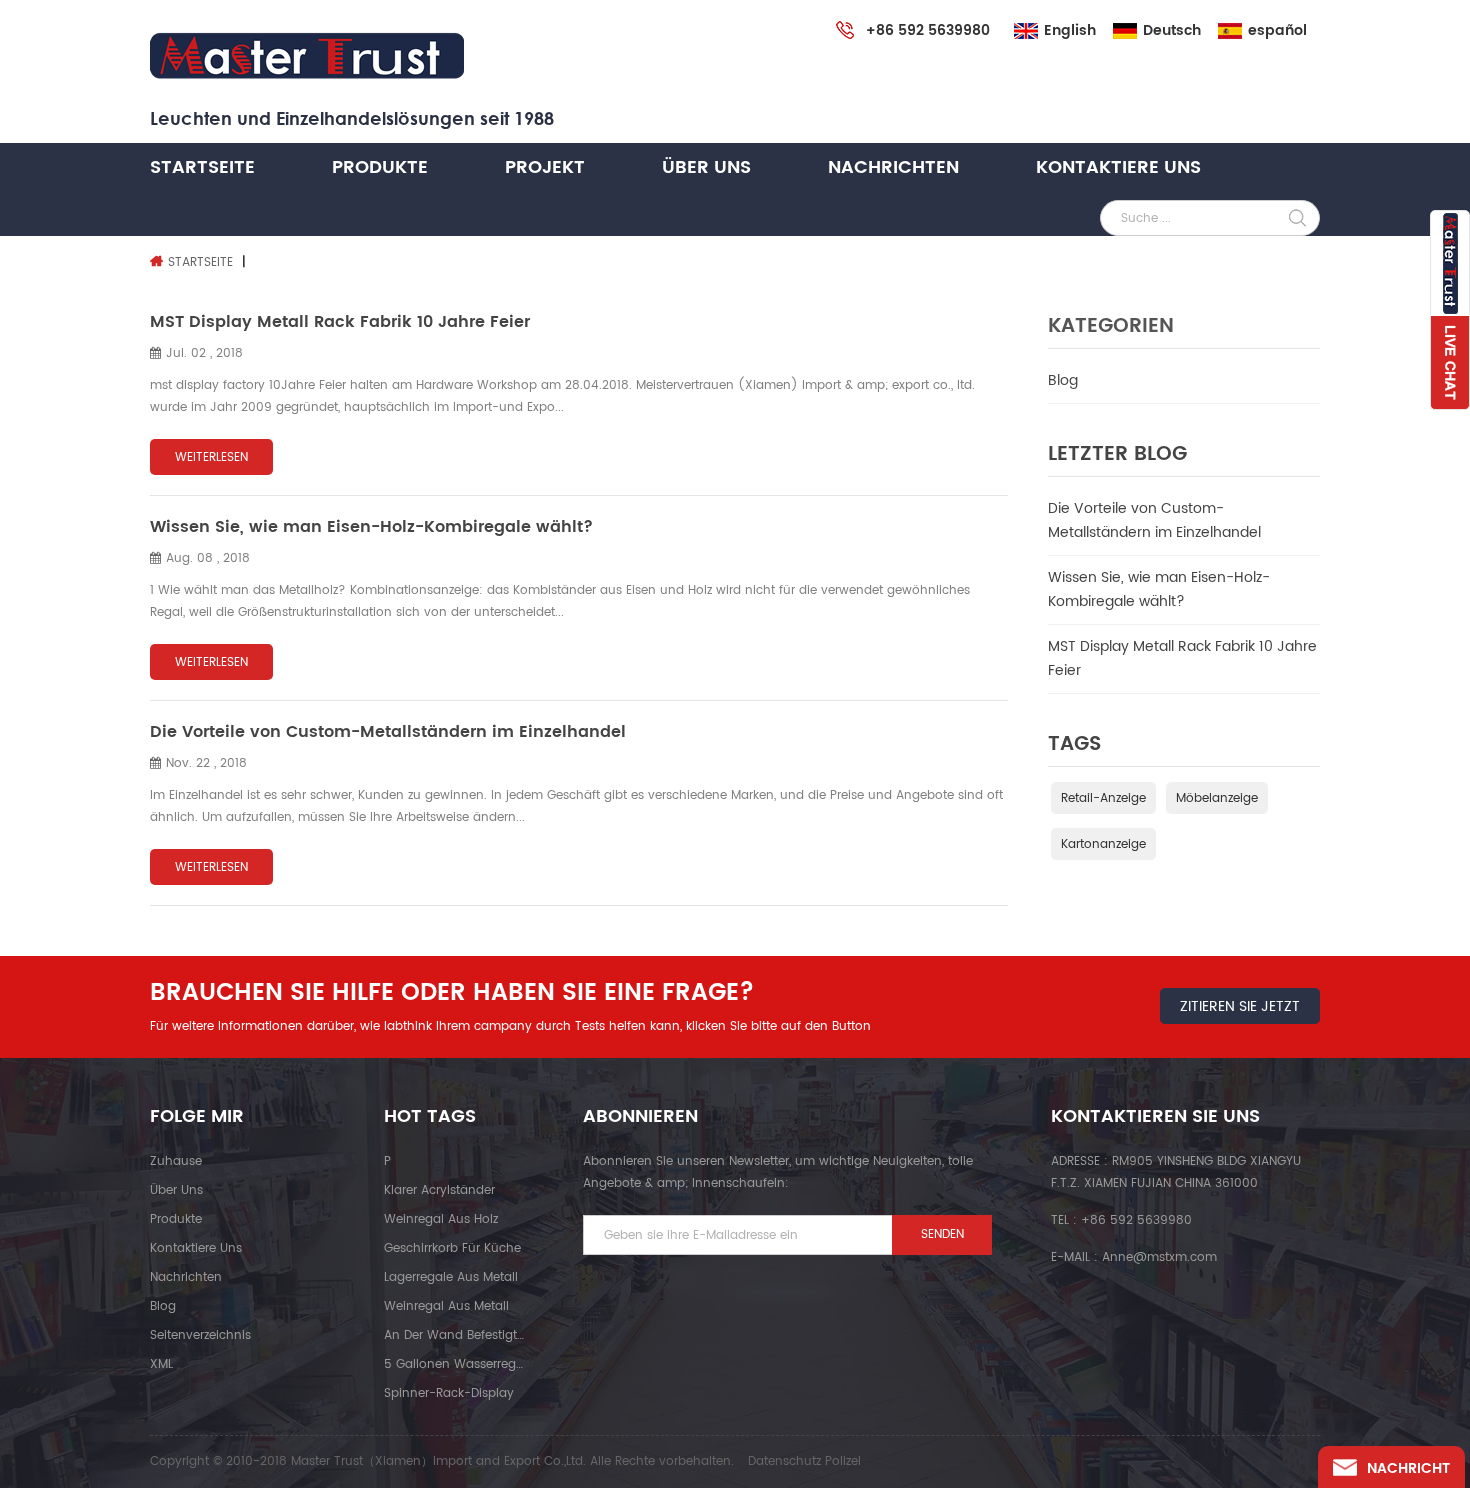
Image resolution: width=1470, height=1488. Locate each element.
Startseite (202, 167)
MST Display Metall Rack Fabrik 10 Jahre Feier (1182, 658)
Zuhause (176, 1161)
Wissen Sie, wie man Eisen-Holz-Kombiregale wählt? (1159, 589)
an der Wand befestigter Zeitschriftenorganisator (454, 1335)
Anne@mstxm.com (1159, 1257)
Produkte (380, 167)
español (1277, 31)
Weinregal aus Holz (441, 1219)
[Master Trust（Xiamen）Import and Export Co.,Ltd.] (307, 56)
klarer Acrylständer (439, 1190)
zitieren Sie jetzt (1240, 1006)
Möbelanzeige (1217, 798)
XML (161, 1364)
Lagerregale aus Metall (451, 1277)
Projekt (545, 167)
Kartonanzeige (1103, 844)
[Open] (1450, 310)
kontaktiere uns (1118, 167)
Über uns (706, 167)
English (1070, 31)
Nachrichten (893, 167)
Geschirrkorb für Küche (452, 1248)
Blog (1063, 380)
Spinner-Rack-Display (449, 1393)
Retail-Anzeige (1103, 798)
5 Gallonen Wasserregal (454, 1364)
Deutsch (1172, 31)
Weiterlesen (211, 457)
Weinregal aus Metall (446, 1306)
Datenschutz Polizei (804, 1461)
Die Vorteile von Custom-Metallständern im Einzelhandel (1154, 520)
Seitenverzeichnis (200, 1335)
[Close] (1450, 421)
